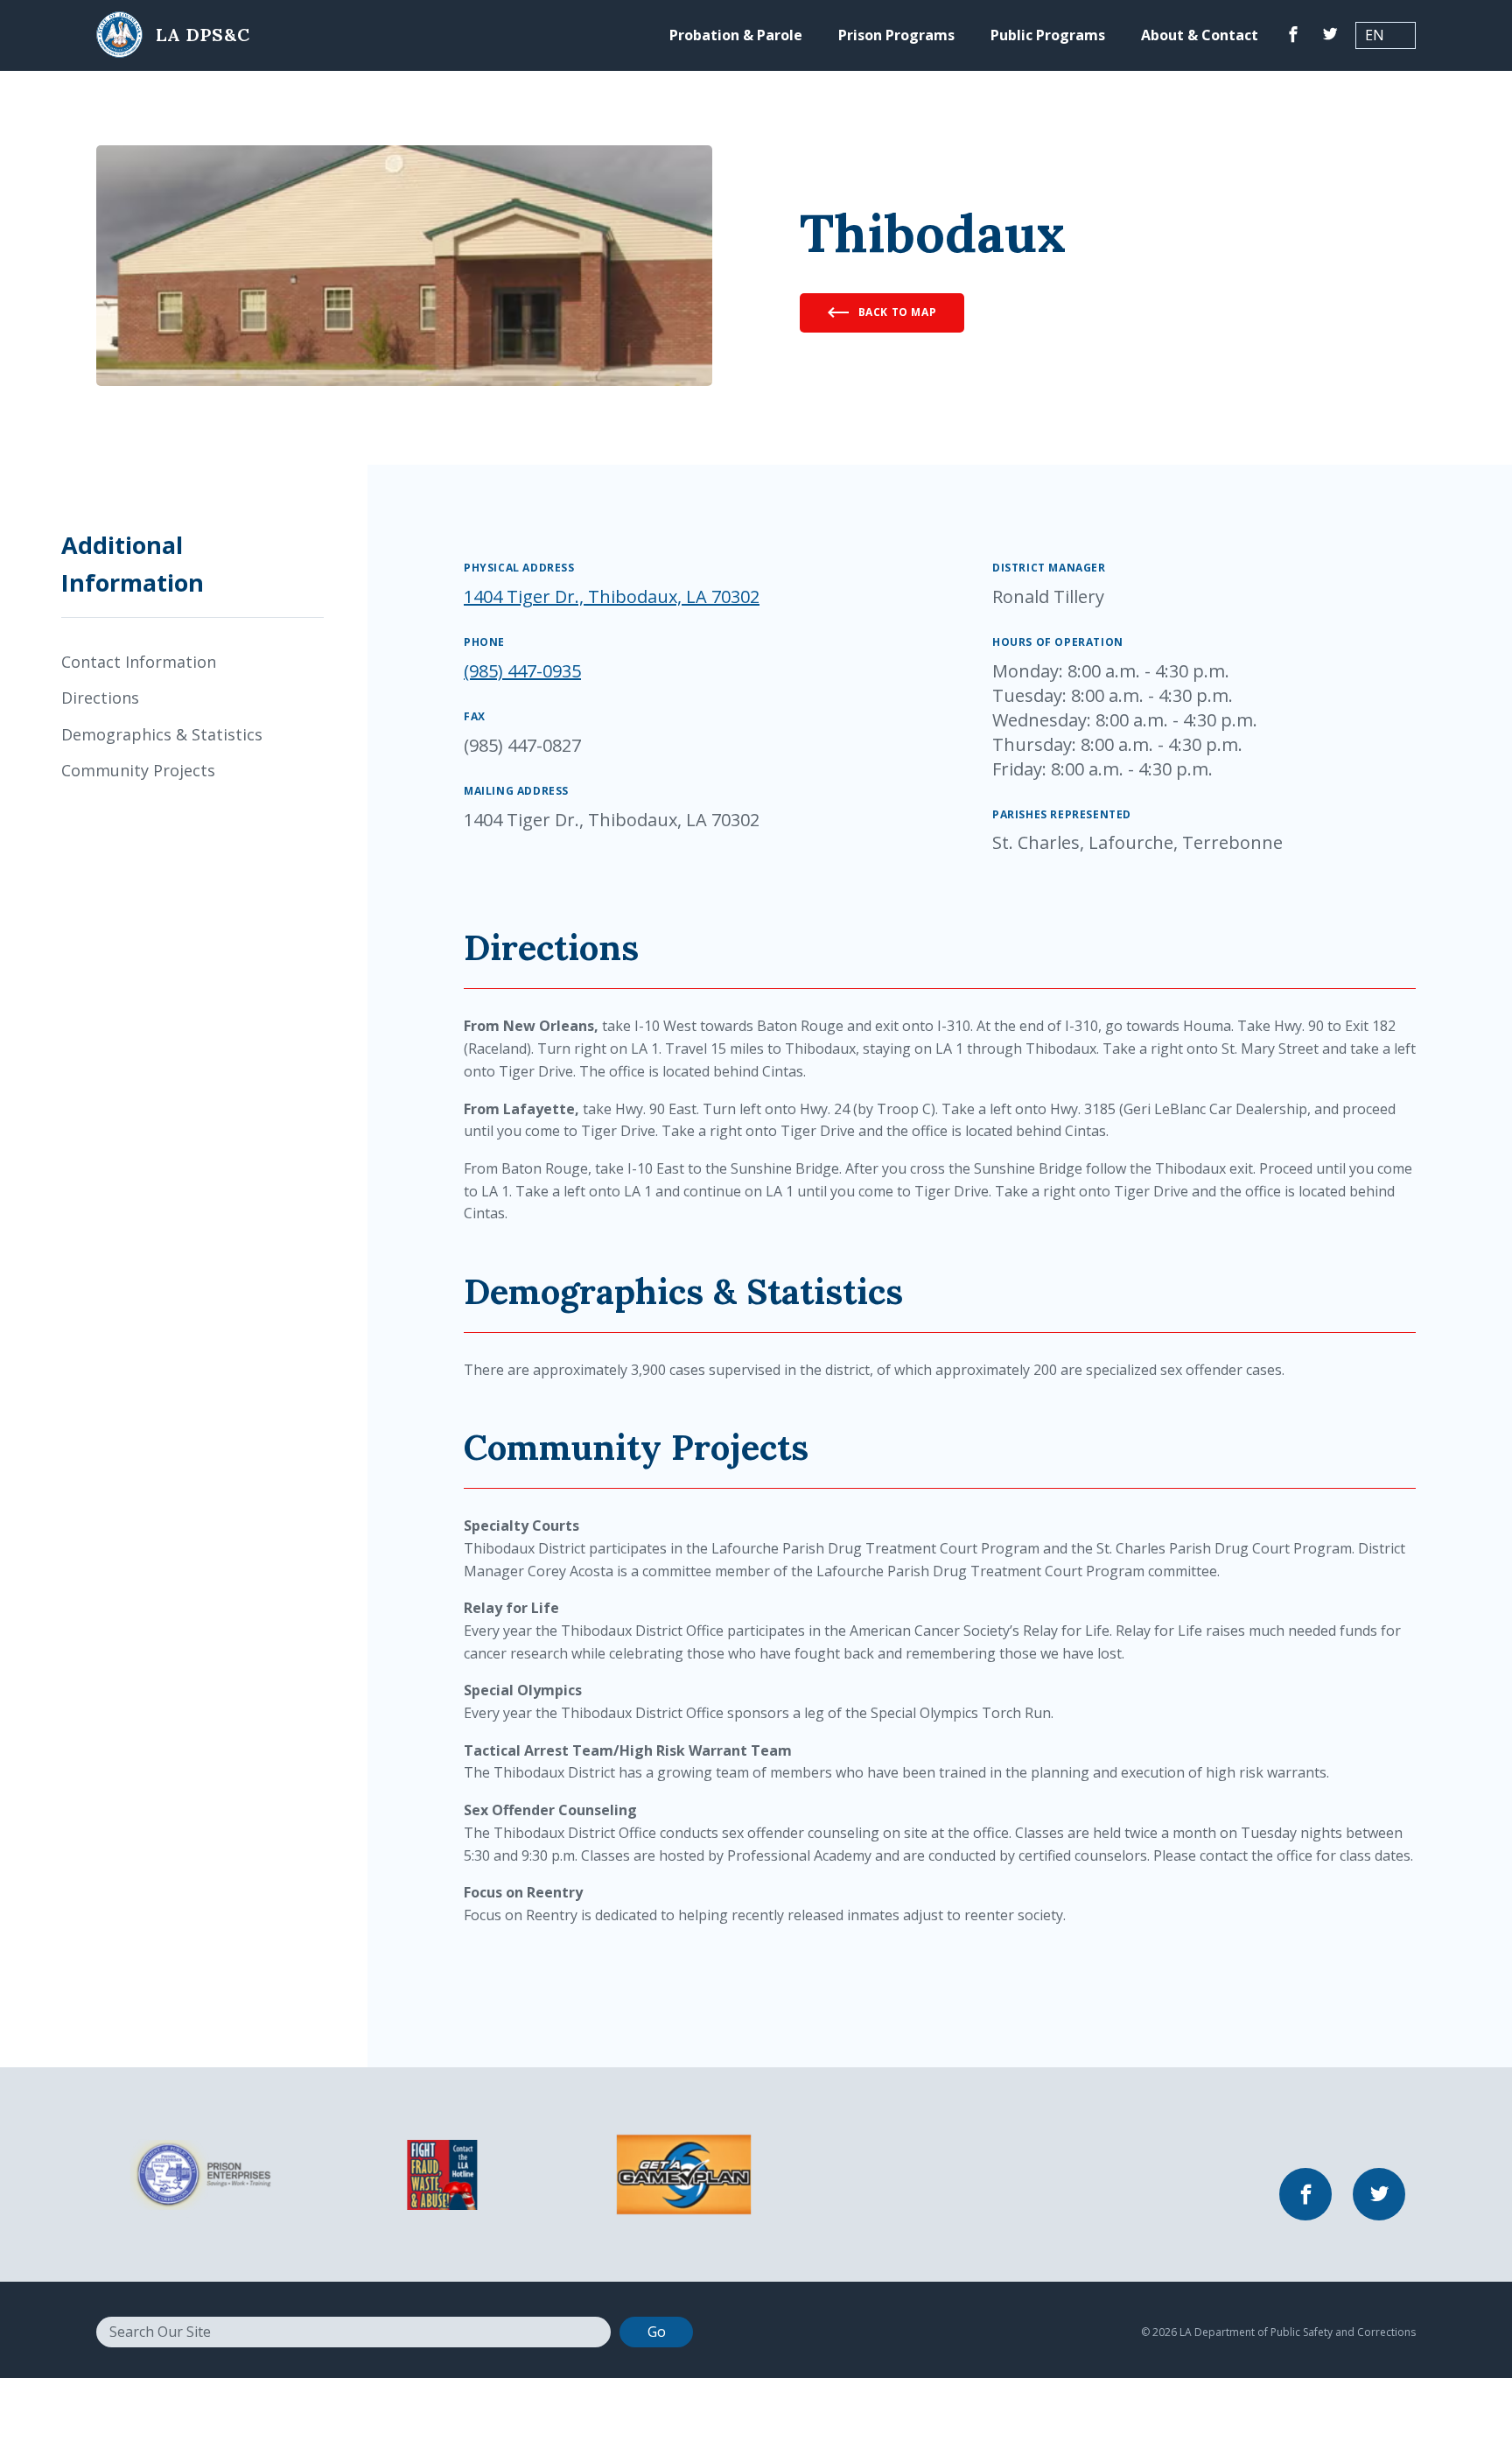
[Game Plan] (684, 2173)
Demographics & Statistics (162, 734)
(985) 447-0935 (522, 671)
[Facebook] (1293, 35)
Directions (100, 698)
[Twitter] (1330, 35)
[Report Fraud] (442, 2173)
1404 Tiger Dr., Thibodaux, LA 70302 (612, 596)
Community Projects (138, 770)
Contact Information (139, 662)
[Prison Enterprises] (200, 2173)
